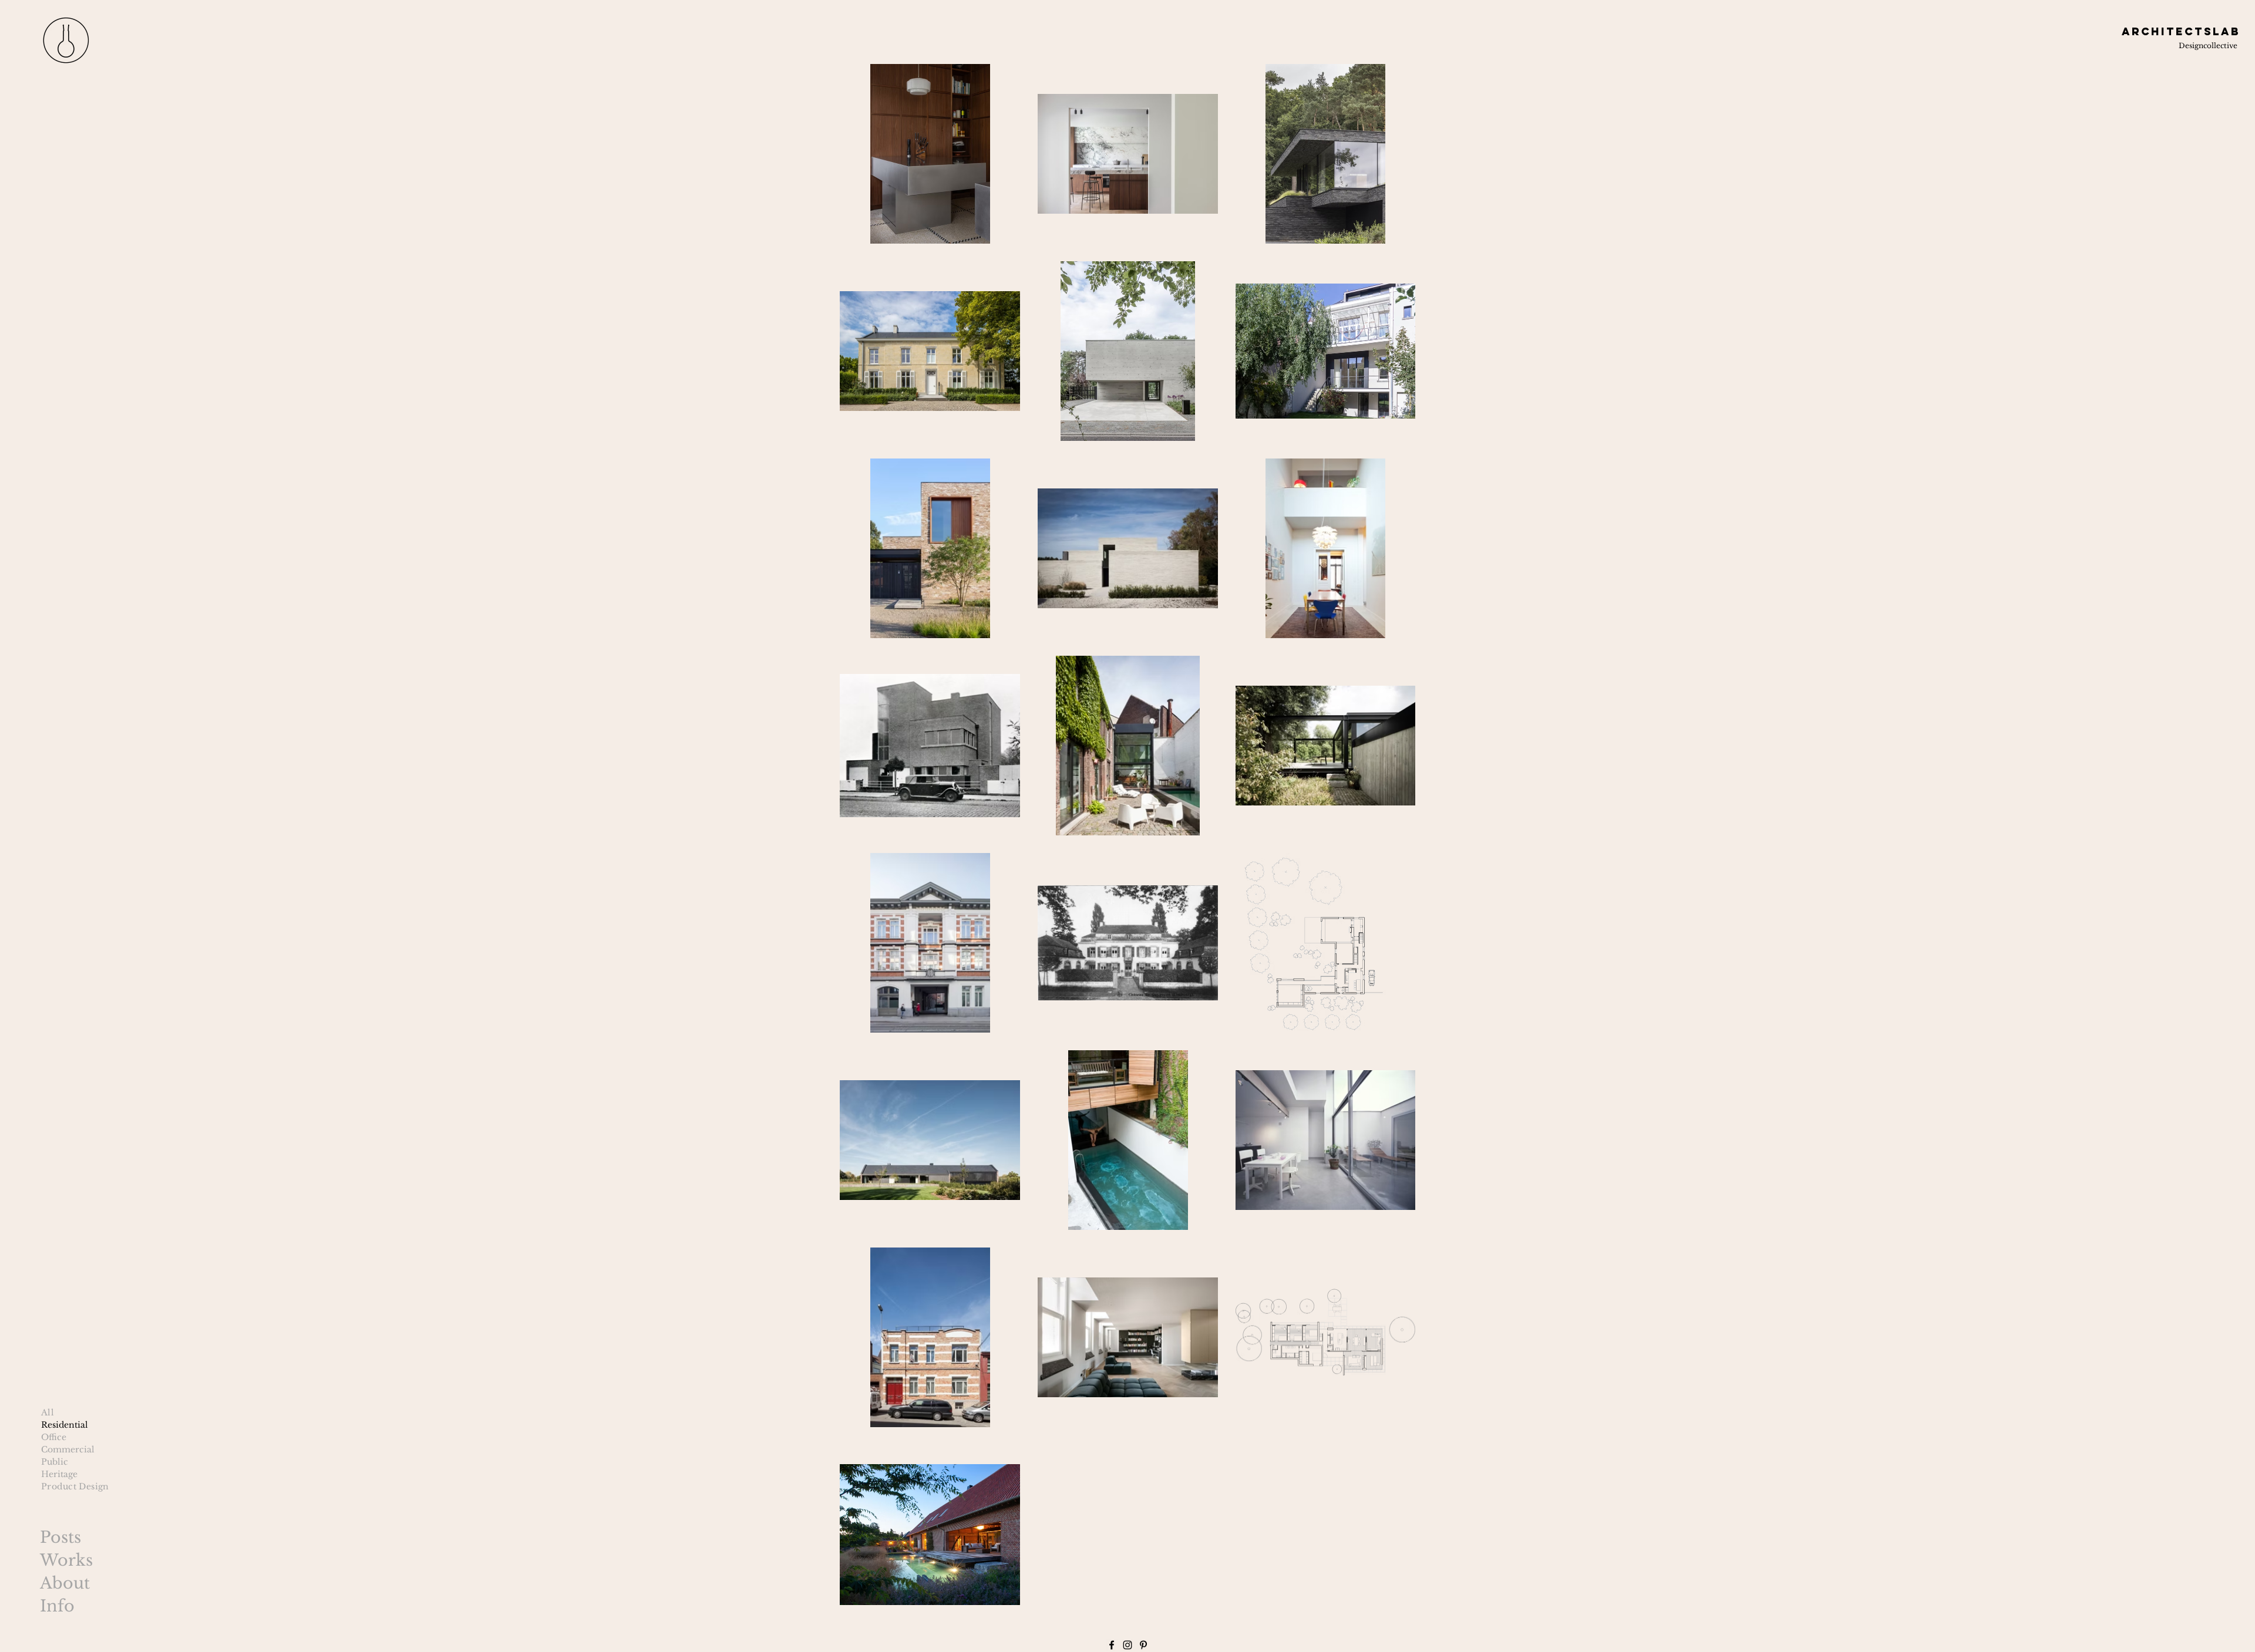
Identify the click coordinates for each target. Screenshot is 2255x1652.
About (65, 1583)
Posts (60, 1537)
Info (57, 1606)
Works (66, 1560)
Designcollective (2208, 45)
